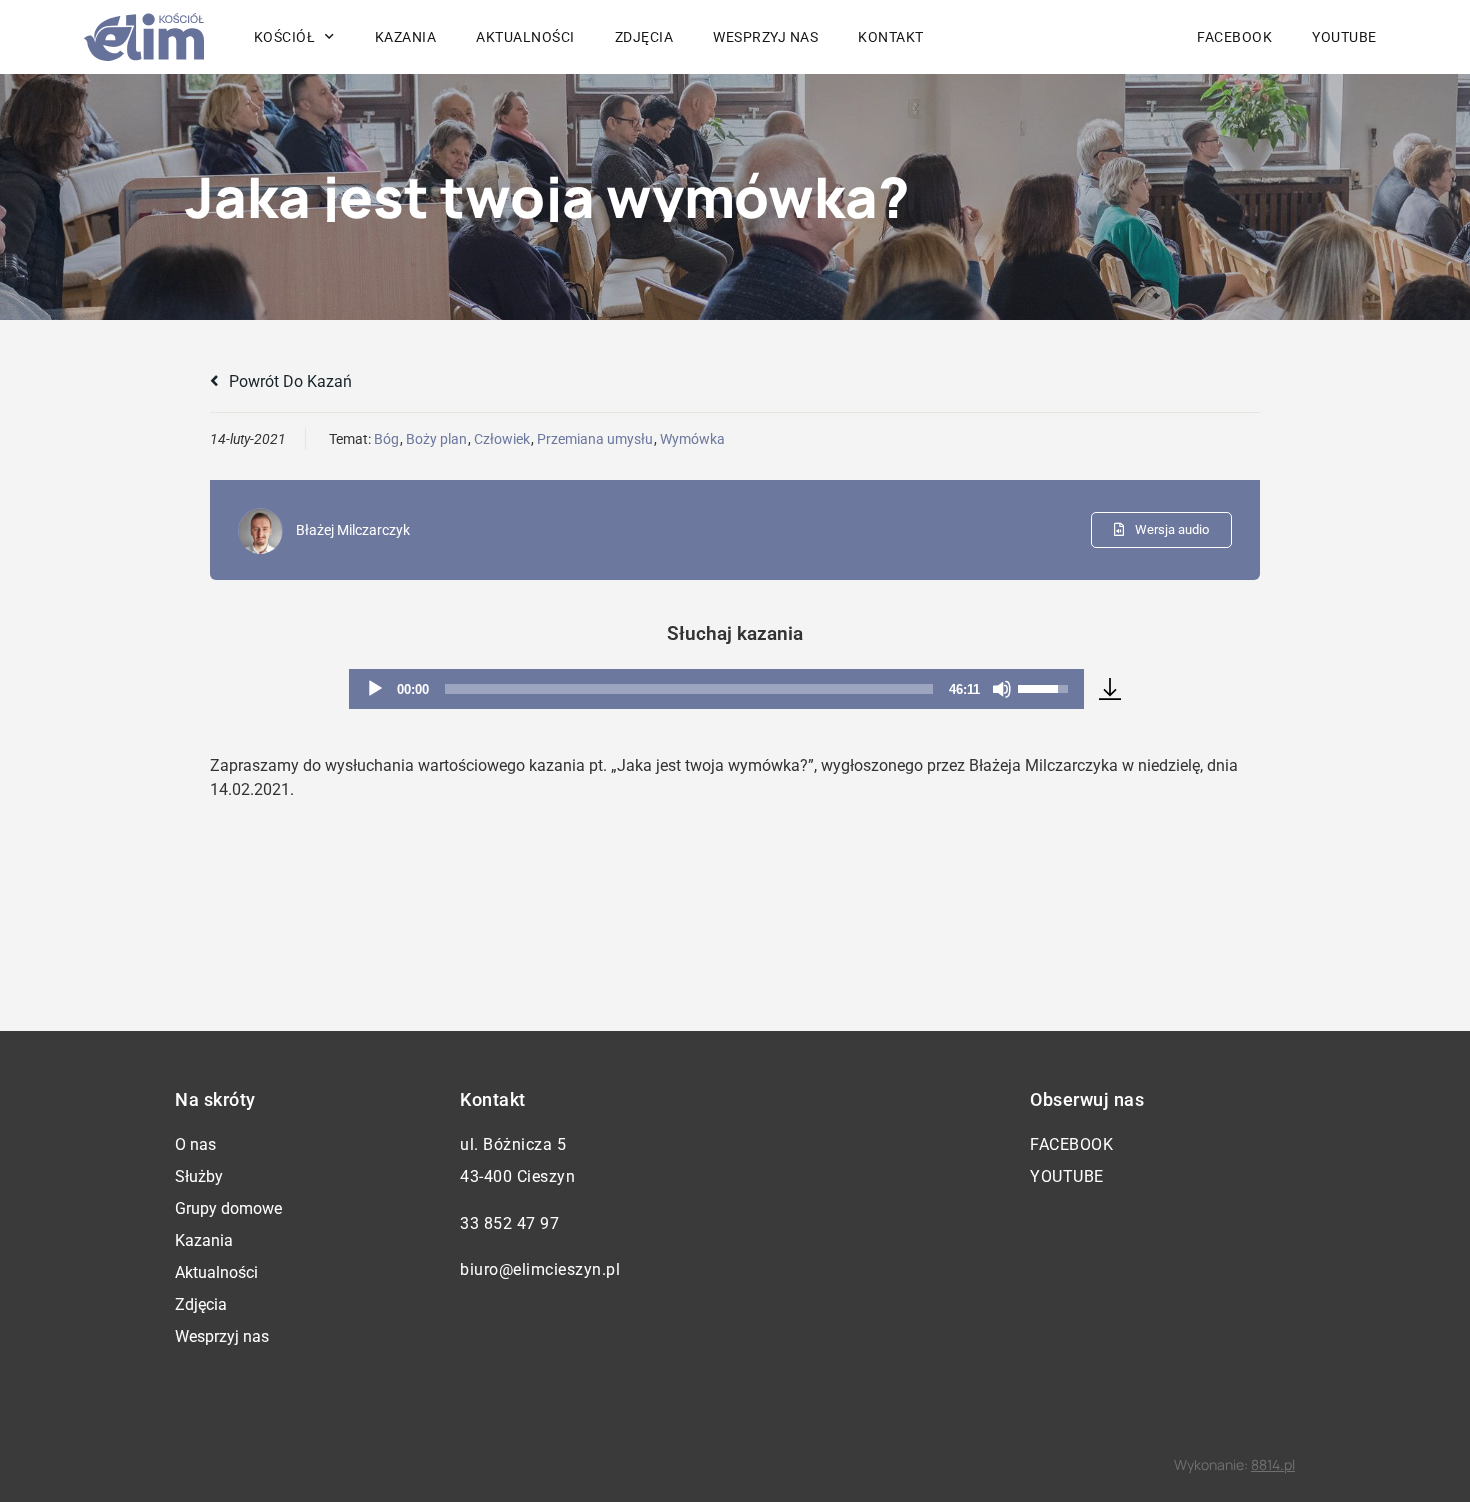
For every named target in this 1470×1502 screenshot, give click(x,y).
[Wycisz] (1002, 689)
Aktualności (525, 37)
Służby (199, 1176)
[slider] (689, 689)
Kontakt (891, 37)
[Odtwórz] (375, 689)
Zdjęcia (644, 37)
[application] (716, 689)
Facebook (1234, 37)
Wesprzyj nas (765, 37)
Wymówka (692, 439)
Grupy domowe (228, 1208)
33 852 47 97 (509, 1223)
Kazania (406, 37)
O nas (195, 1144)
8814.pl (1273, 1464)
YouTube (1344, 37)
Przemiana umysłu (595, 439)
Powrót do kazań (288, 381)
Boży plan (436, 439)
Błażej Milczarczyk (353, 530)
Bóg (386, 439)
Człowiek (502, 439)
